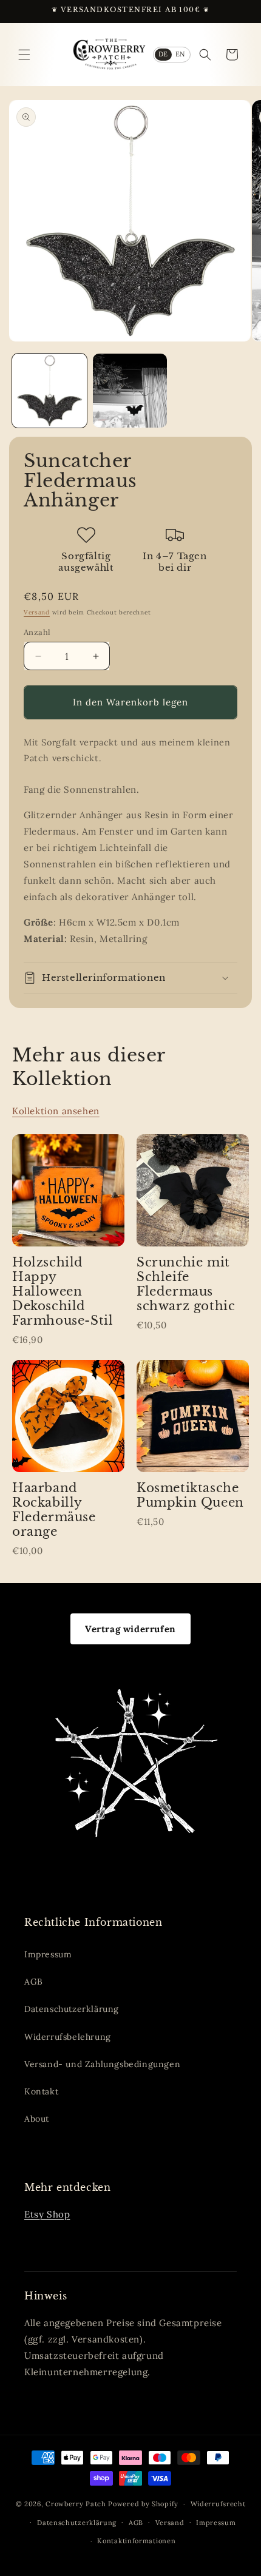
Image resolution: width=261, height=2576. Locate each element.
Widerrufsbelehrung (68, 2037)
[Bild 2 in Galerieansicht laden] (130, 391)
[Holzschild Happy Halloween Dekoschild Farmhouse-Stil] (68, 1190)
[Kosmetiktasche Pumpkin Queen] (193, 1416)
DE (164, 54)
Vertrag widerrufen (130, 1629)
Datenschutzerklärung (72, 2009)
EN (181, 54)
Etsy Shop (47, 2214)
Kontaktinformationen (136, 2541)
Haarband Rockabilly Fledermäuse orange (54, 1510)
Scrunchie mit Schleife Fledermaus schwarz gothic (186, 1284)
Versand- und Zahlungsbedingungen (102, 2064)
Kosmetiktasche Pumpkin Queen (190, 1495)
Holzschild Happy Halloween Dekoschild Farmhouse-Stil (63, 1291)
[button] (24, 55)
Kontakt (41, 2091)
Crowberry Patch (76, 2504)
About (37, 2119)
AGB (34, 1982)
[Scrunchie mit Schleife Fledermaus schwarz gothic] (193, 1190)
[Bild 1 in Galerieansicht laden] (49, 391)
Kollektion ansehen (56, 1111)
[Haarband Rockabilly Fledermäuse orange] (68, 1416)
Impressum (48, 1954)
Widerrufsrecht (218, 2504)
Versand (37, 612)
